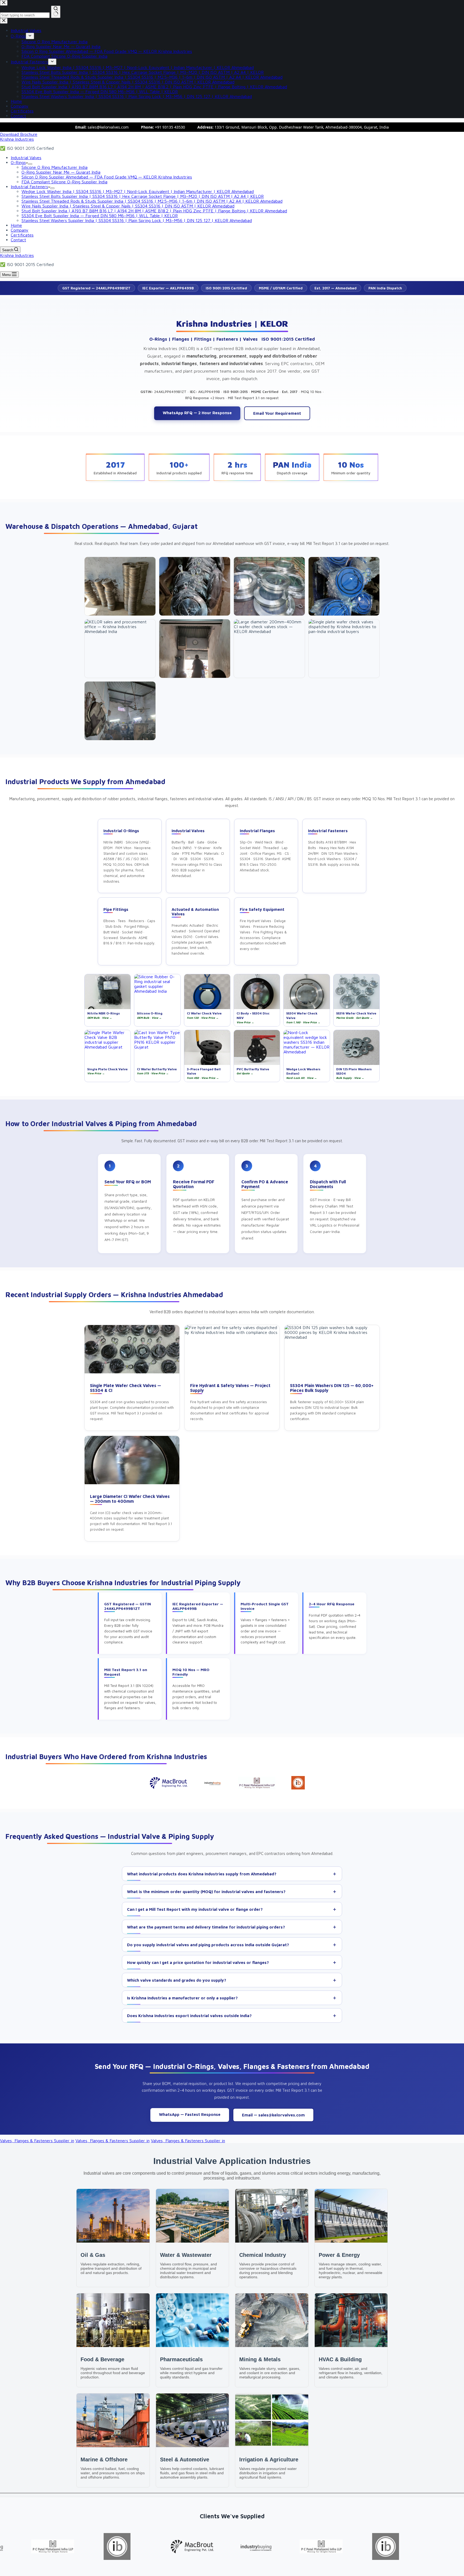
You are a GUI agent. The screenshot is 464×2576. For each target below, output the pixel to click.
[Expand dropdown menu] (30, 164)
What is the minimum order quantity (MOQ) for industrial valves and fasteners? (206, 1892)
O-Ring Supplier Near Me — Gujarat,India (61, 172)
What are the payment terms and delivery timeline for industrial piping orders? (206, 1927)
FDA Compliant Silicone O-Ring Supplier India (64, 182)
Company (20, 230)
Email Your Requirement (277, 413)
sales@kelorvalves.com (108, 127)
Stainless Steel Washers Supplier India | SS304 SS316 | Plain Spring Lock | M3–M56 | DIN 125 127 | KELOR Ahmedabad (137, 220)
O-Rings (18, 162)
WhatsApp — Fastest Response (190, 2114)
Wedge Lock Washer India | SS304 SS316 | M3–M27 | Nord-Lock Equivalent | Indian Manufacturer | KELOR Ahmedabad (138, 191)
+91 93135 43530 (170, 127)
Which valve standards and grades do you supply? (177, 1980)
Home (16, 225)
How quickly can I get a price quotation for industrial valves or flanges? (198, 1962)
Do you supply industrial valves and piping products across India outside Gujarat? (208, 1945)
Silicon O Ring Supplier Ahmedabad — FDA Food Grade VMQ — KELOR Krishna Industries (107, 177)
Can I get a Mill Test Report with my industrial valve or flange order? (195, 1909)
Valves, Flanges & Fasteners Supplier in (37, 2141)
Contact (18, 240)
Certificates (22, 235)
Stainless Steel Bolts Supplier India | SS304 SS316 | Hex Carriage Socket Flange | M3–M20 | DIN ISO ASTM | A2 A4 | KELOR (143, 196)
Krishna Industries (17, 139)
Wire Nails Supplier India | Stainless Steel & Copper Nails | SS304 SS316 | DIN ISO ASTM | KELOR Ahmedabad (128, 206)
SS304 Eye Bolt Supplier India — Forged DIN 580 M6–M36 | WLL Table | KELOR (100, 216)
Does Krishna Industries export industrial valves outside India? (189, 2016)
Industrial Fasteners (29, 187)
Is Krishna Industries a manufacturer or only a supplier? (182, 1998)
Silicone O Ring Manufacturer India (55, 167)
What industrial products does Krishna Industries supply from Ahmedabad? (202, 1874)
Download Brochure (19, 134)
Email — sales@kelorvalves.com (273, 2115)
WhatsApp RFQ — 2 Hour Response (197, 413)
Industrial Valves (26, 158)
